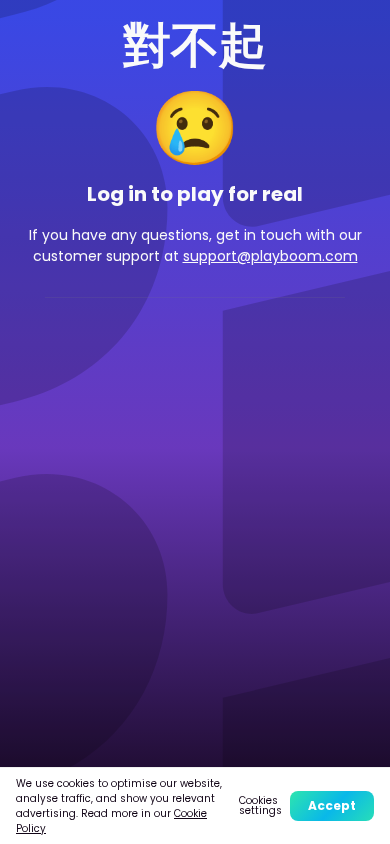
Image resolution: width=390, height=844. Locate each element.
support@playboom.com (270, 256)
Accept (332, 805)
